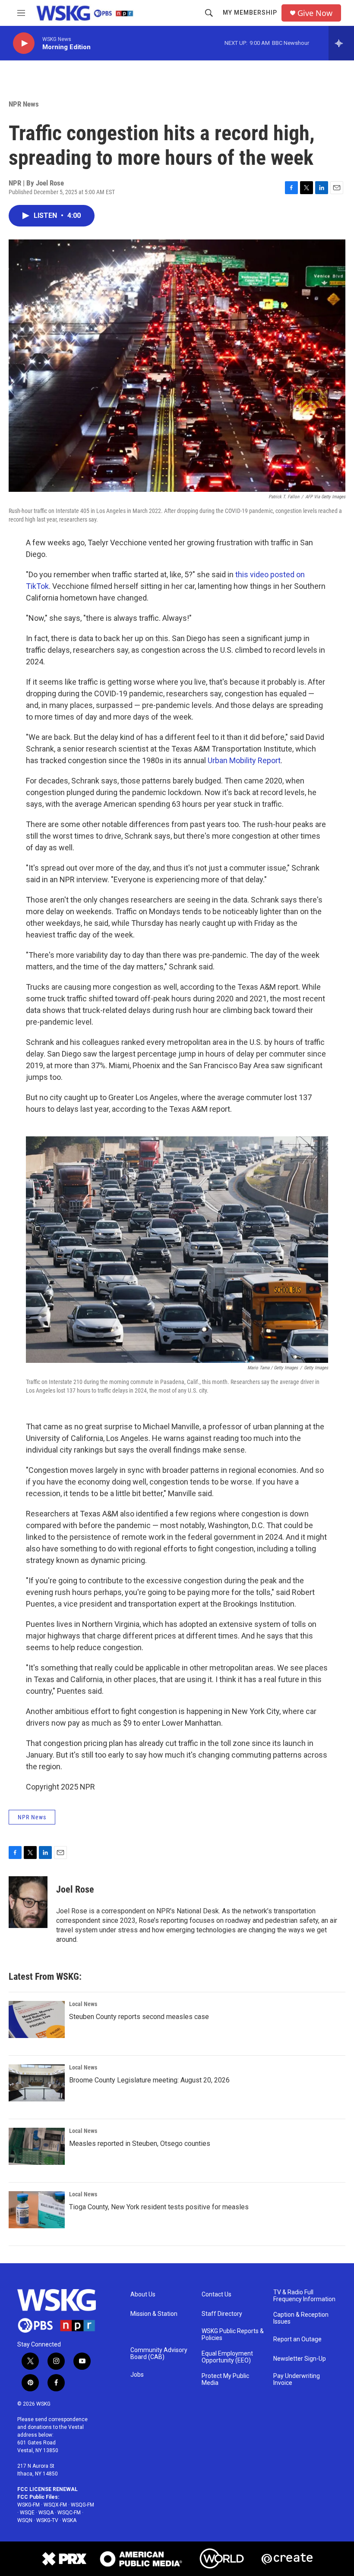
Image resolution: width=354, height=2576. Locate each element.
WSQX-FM (55, 2505)
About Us (143, 2294)
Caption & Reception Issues (301, 2318)
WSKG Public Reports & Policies (233, 2335)
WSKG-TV (47, 2520)
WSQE (27, 2513)
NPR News (24, 104)
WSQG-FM (82, 2505)
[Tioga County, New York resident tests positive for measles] (37, 2210)
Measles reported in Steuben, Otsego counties (140, 2144)
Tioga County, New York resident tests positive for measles (159, 2207)
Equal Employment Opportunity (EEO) (227, 2357)
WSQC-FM (69, 2513)
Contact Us (217, 2294)
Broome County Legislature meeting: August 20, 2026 (149, 2080)
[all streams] (341, 43)
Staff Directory (222, 2314)
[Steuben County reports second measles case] (37, 2019)
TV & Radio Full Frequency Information (304, 2296)
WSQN (25, 2520)
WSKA (69, 2520)
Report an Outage (297, 2339)
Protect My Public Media (225, 2379)
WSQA (46, 2513)
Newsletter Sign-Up (300, 2359)
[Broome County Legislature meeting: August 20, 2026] (37, 2083)
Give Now (315, 13)
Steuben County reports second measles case (139, 2017)
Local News (83, 2004)
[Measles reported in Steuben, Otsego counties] (37, 2146)
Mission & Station (154, 2314)
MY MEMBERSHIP (250, 13)
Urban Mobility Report (244, 760)
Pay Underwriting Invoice (297, 2379)
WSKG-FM (28, 2505)
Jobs (137, 2375)
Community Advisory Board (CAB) (159, 2354)
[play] (24, 43)
